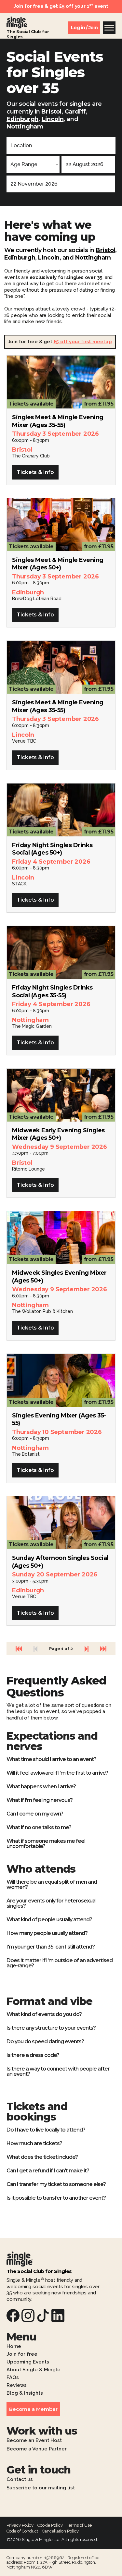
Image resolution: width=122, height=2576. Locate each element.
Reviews (17, 2386)
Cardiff (75, 112)
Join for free (22, 2354)
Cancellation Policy (60, 2531)
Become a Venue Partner (37, 2449)
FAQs (13, 2378)
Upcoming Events (28, 2362)
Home (14, 2347)
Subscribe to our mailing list (41, 2488)
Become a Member (33, 2409)
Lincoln (53, 119)
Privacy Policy (20, 2525)
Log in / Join (84, 28)
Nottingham (25, 127)
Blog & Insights (25, 2393)
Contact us (20, 2480)
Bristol (51, 112)
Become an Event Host (34, 2441)
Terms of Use (79, 2525)
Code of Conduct (22, 2531)
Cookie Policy (50, 2525)
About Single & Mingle (34, 2370)
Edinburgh (22, 119)
